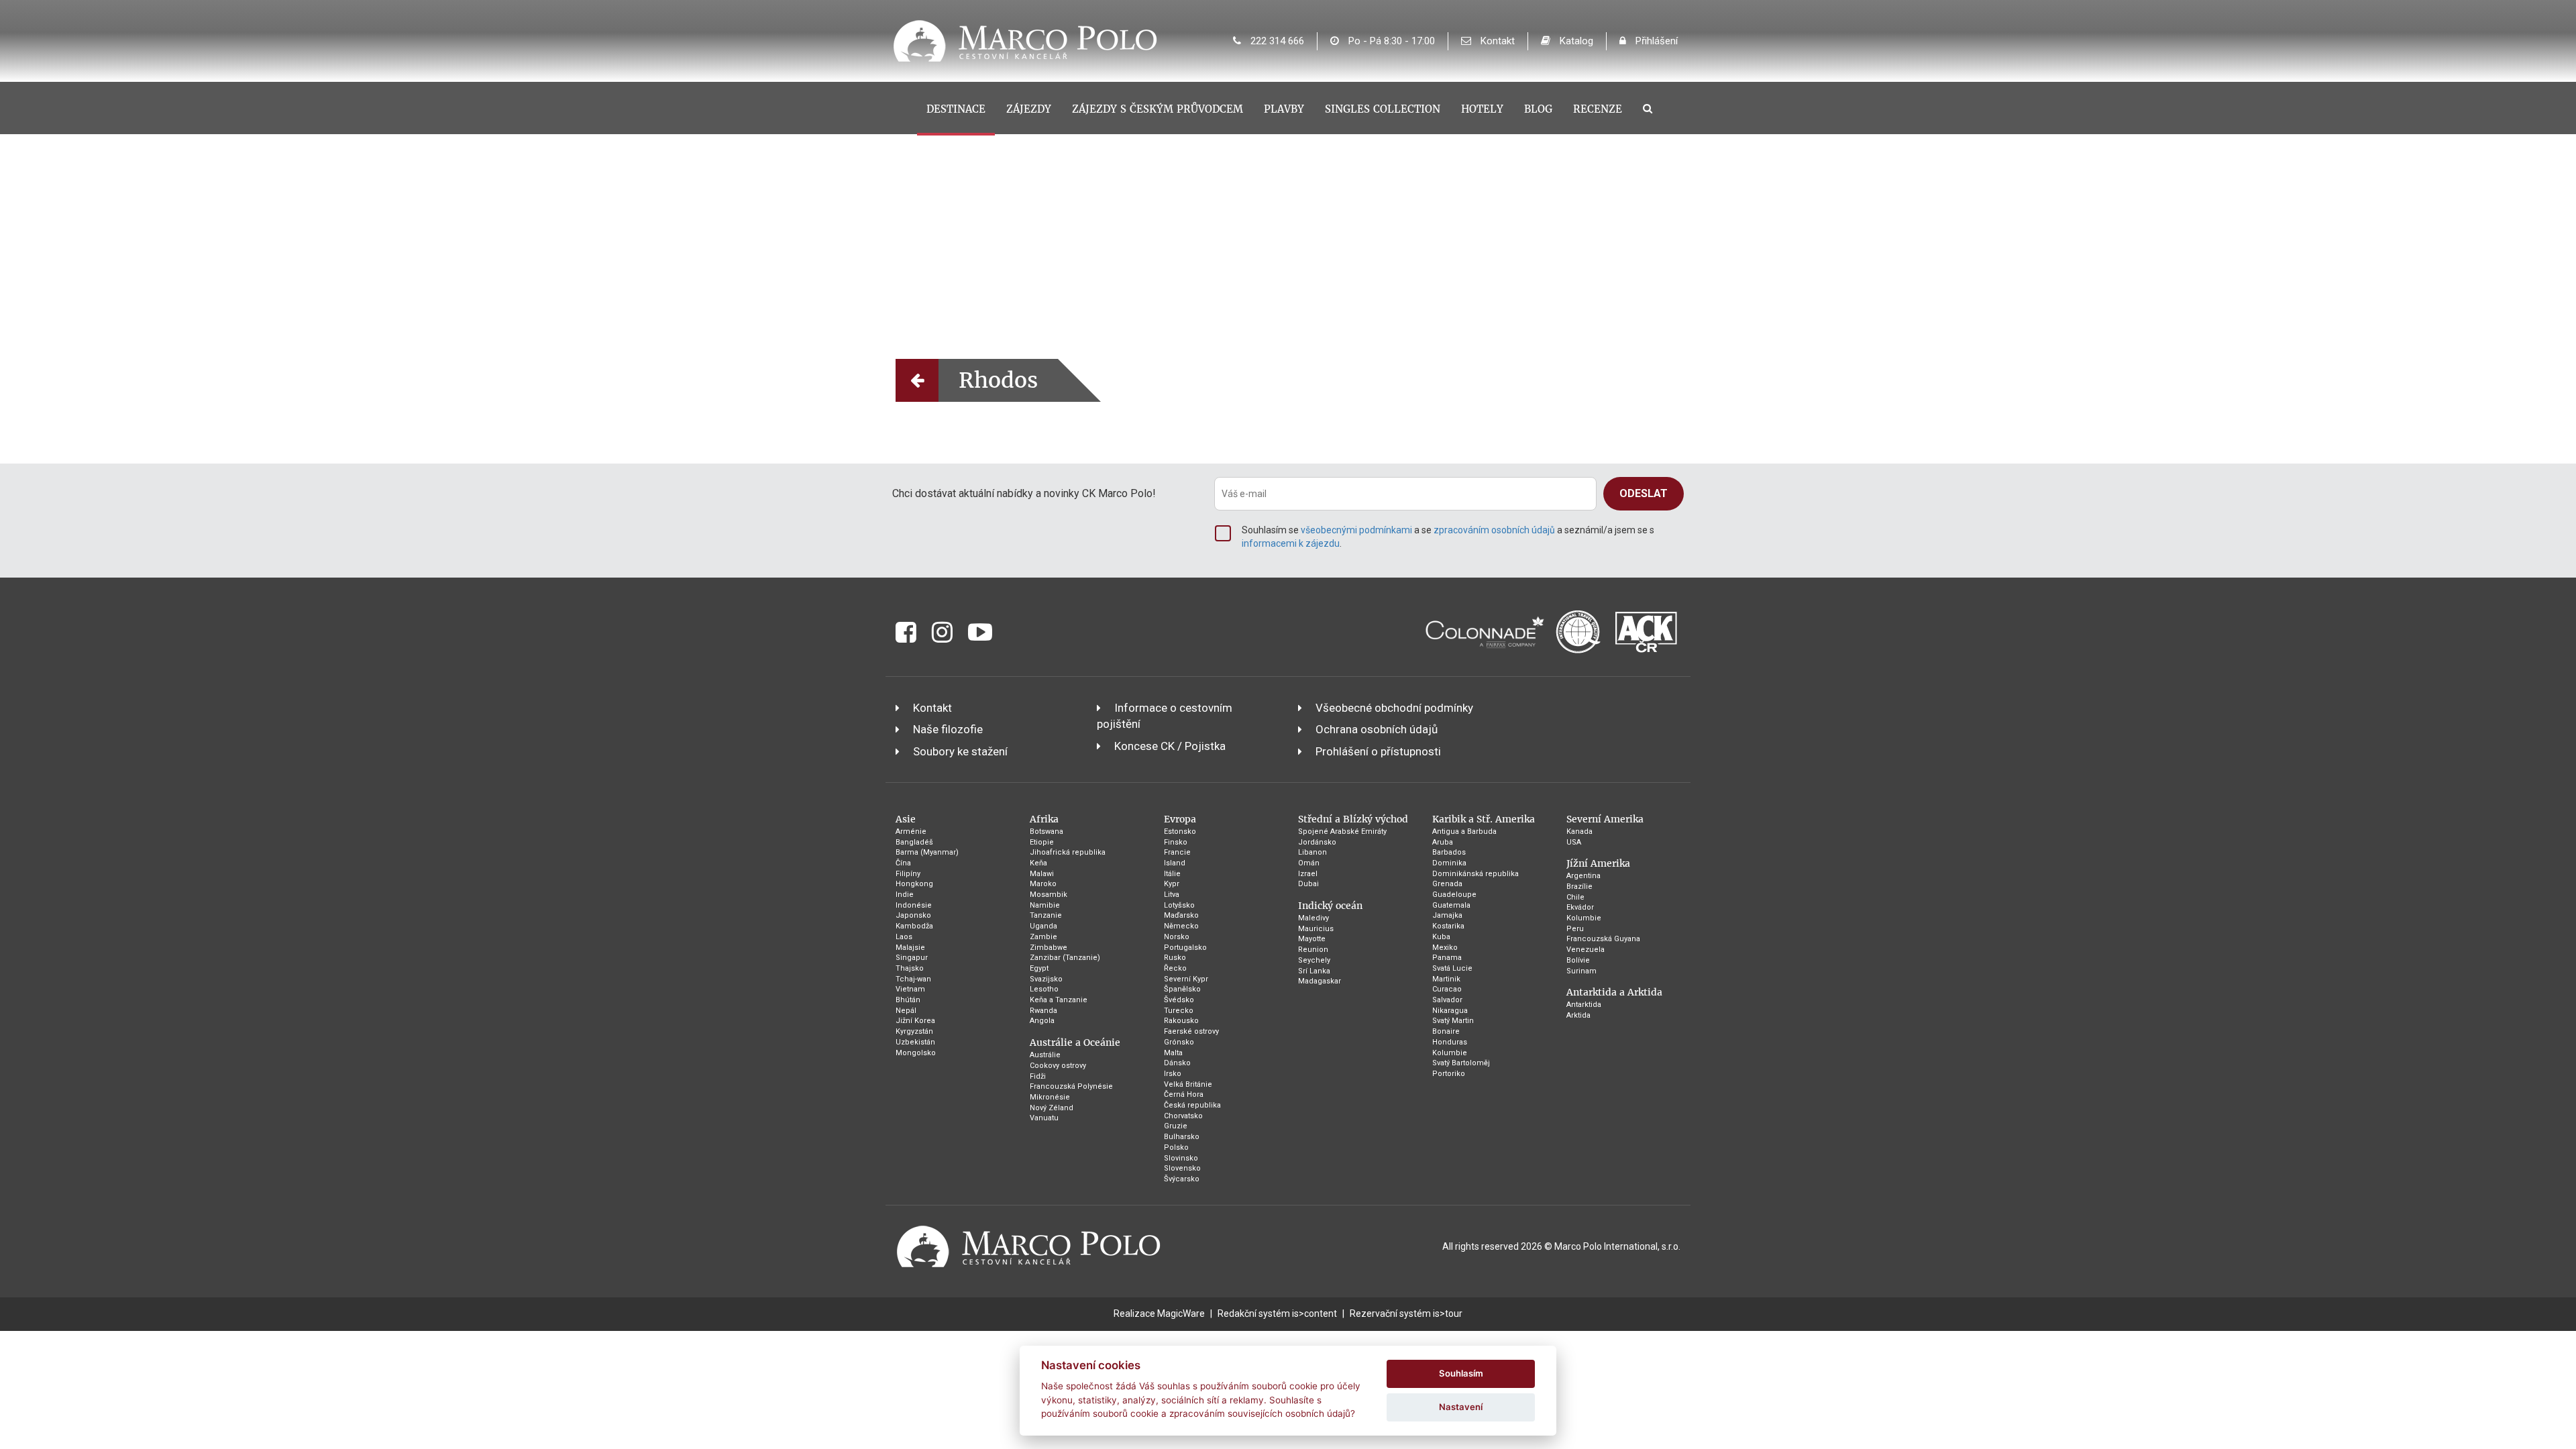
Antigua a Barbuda (1464, 831)
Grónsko (1179, 1042)
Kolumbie (1450, 1053)
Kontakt (1496, 41)
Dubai (1308, 884)
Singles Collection (1383, 109)
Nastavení (1461, 1407)
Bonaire (1446, 1031)
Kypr (1172, 884)
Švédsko (1179, 1000)
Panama (1447, 958)
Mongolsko (916, 1053)
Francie (1177, 852)
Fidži (1038, 1076)
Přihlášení (1655, 41)
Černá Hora (1184, 1094)
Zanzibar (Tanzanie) (1065, 958)
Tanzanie (1046, 915)
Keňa (1038, 863)
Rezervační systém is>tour (1406, 1313)
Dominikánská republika (1475, 874)
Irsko (1173, 1074)
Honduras (1450, 1042)
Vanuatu (1044, 1118)
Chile (1575, 897)
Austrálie (1045, 1055)
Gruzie (1176, 1126)
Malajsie (910, 948)
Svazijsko (1046, 979)
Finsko (1176, 842)
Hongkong (914, 884)
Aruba (1443, 842)
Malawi (1042, 874)
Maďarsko (1181, 915)
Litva (1172, 895)
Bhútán (908, 1000)
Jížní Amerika (1598, 863)
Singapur (912, 958)
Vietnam (910, 989)
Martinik (1446, 979)
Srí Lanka (1314, 971)
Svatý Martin (1453, 1021)
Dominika (1449, 863)
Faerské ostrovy (1191, 1031)
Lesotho (1044, 989)
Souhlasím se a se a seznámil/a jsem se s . (1448, 537)
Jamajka (1447, 915)
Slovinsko (1181, 1158)
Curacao (1447, 989)
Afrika (1044, 819)
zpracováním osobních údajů (1494, 530)
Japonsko (913, 915)
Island (1175, 863)
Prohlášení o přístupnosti (1378, 751)
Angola (1042, 1021)
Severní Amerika (1605, 819)
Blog (1538, 109)
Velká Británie (1188, 1084)
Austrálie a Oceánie (1075, 1042)
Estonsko (1180, 831)
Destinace (956, 109)
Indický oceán (1330, 906)
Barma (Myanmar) (927, 852)
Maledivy (1313, 918)
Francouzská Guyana (1603, 939)
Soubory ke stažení (960, 751)
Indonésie (914, 905)
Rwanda (1043, 1011)
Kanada (1579, 831)
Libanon (1312, 852)
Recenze (1598, 109)
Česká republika (1192, 1105)
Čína (903, 863)
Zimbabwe (1049, 948)
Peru (1575, 929)
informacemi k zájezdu (1291, 543)
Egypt (1039, 968)
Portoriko (1449, 1074)
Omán (1309, 863)
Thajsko (910, 968)
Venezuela (1586, 950)
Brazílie (1579, 887)
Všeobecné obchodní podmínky (1394, 708)
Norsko (1177, 937)
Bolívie (1578, 960)
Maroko (1043, 884)
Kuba (1441, 937)
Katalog (1575, 41)
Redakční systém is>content (1277, 1313)
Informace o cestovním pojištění (1165, 716)
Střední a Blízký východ (1353, 819)
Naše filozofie (948, 729)
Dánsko (1177, 1063)
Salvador (1447, 1000)
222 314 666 (1276, 41)
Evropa (1180, 819)
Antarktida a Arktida (1614, 992)
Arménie (911, 831)
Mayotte (1312, 939)
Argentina (1584, 876)
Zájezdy (1029, 109)
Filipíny (908, 874)
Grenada (1447, 884)
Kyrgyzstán (914, 1031)
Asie (906, 819)
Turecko (1179, 1011)
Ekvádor (1580, 907)
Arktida (1578, 1015)
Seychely (1314, 960)
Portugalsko (1185, 948)
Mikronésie (1050, 1097)
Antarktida (1584, 1005)
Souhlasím (1461, 1373)
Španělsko (1182, 989)
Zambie (1043, 937)
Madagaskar (1320, 981)
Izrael (1308, 874)
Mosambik (1049, 895)
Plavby (1284, 109)
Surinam (1581, 971)
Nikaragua (1450, 1011)
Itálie (1172, 874)
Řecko (1175, 968)
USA (1574, 842)
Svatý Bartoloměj (1461, 1063)
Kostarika (1448, 926)
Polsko (1176, 1147)
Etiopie (1042, 842)
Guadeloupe (1454, 895)
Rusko (1175, 958)
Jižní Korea (915, 1021)
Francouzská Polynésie (1071, 1086)
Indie (905, 895)
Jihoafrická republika (1068, 852)
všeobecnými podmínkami (1356, 530)
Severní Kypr (1186, 979)
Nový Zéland (1052, 1108)
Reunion (1313, 950)
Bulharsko (1182, 1137)
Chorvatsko (1183, 1116)
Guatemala (1451, 905)
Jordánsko (1317, 842)
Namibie (1045, 905)
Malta (1173, 1053)
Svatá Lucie (1452, 968)
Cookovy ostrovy (1058, 1066)
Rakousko (1181, 1021)
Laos (904, 937)
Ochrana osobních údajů (1377, 729)
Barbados (1449, 852)
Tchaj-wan (913, 979)
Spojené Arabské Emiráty (1342, 831)
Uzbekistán (915, 1042)
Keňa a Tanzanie (1059, 1000)
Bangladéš (914, 842)
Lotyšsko (1179, 905)
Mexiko (1445, 948)
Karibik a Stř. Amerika (1484, 819)
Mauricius (1316, 929)
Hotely (1482, 109)
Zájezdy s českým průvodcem (1158, 109)
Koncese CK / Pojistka (1170, 746)
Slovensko (1182, 1168)
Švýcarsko (1182, 1179)
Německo (1181, 926)
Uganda (1043, 926)
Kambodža (914, 926)
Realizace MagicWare (1159, 1313)
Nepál (906, 1011)
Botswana (1046, 831)
